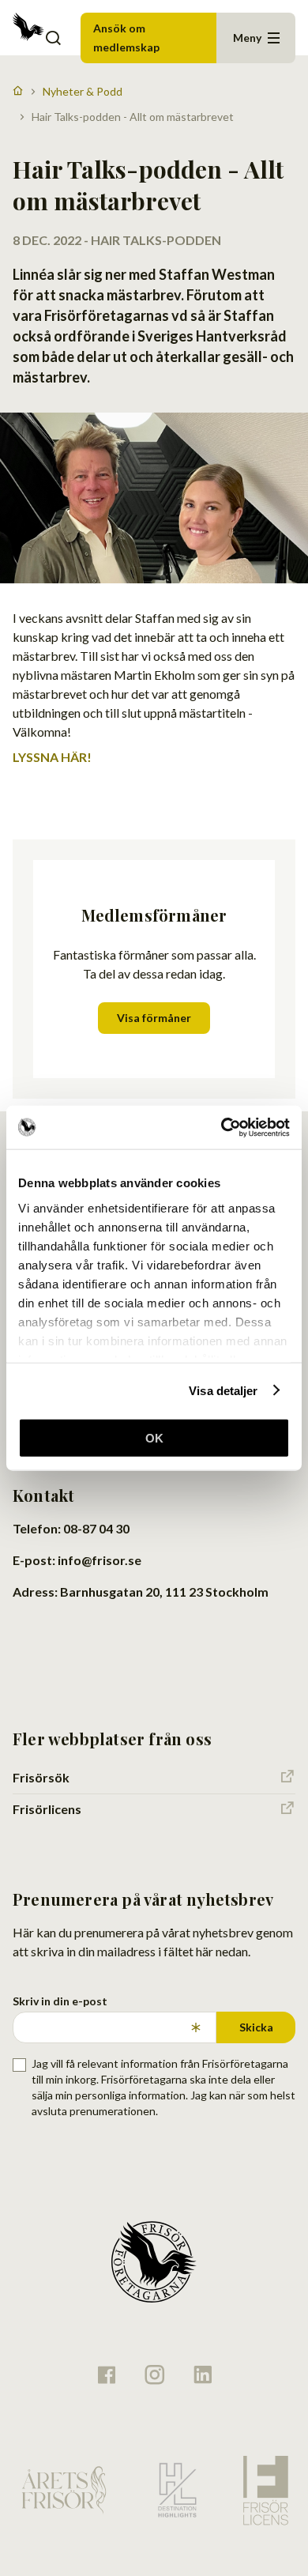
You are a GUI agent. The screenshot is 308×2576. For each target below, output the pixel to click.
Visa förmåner (154, 1018)
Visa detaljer (223, 1390)
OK (154, 1438)
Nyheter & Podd (83, 91)
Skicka (256, 2027)
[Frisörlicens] (265, 2490)
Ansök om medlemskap (126, 38)
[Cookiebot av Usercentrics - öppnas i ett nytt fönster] (222, 1127)
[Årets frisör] (64, 2490)
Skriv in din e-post (60, 2001)
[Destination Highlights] (175, 2490)
